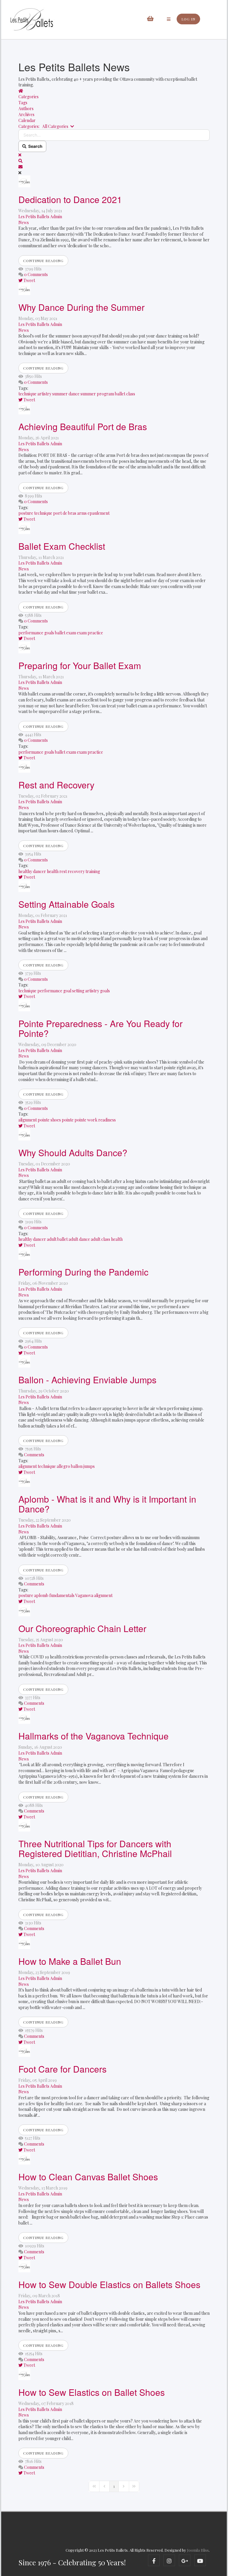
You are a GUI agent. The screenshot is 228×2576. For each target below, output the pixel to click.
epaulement (99, 513)
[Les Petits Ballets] (32, 20)
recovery (76, 871)
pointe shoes (49, 1120)
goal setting (74, 991)
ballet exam (65, 633)
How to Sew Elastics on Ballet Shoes (92, 2392)
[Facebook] (154, 2560)
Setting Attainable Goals (66, 904)
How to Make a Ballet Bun (70, 1961)
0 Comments (36, 274)
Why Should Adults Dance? (73, 1152)
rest (63, 871)
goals (49, 633)
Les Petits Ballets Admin (40, 217)
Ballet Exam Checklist (62, 546)
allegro (63, 1466)
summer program (97, 394)
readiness (107, 1120)
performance (31, 633)
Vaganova (84, 1595)
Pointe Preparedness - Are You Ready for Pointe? (100, 1028)
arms (82, 513)
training (93, 871)
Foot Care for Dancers (62, 2069)
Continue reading (43, 261)
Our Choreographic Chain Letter (82, 1628)
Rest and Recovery (56, 785)
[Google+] (185, 2560)
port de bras (65, 513)
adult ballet (57, 1239)
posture (26, 513)
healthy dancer (32, 871)
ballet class (125, 394)
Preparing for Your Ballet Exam (80, 665)
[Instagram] (169, 2560)
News (24, 222)
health (53, 871)
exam (82, 633)
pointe (68, 1120)
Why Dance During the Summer (81, 307)
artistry (44, 394)
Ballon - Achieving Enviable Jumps (87, 1380)
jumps (89, 1466)
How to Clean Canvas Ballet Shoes (88, 2177)
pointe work (86, 1120)
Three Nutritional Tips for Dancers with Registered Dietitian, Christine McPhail (95, 1848)
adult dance (79, 1239)
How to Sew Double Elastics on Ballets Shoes (109, 2284)
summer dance (66, 394)
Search (34, 146)
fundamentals (62, 1595)
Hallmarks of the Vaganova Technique (94, 1736)
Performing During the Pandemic (83, 1272)
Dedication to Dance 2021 (70, 199)
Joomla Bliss (198, 2550)
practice (95, 633)
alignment (28, 1120)
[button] (114, 161)
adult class (100, 1239)
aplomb (41, 1595)
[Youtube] (200, 2560)
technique (27, 394)
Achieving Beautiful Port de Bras (83, 426)
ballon (77, 1466)
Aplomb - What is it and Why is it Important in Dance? (107, 1504)
